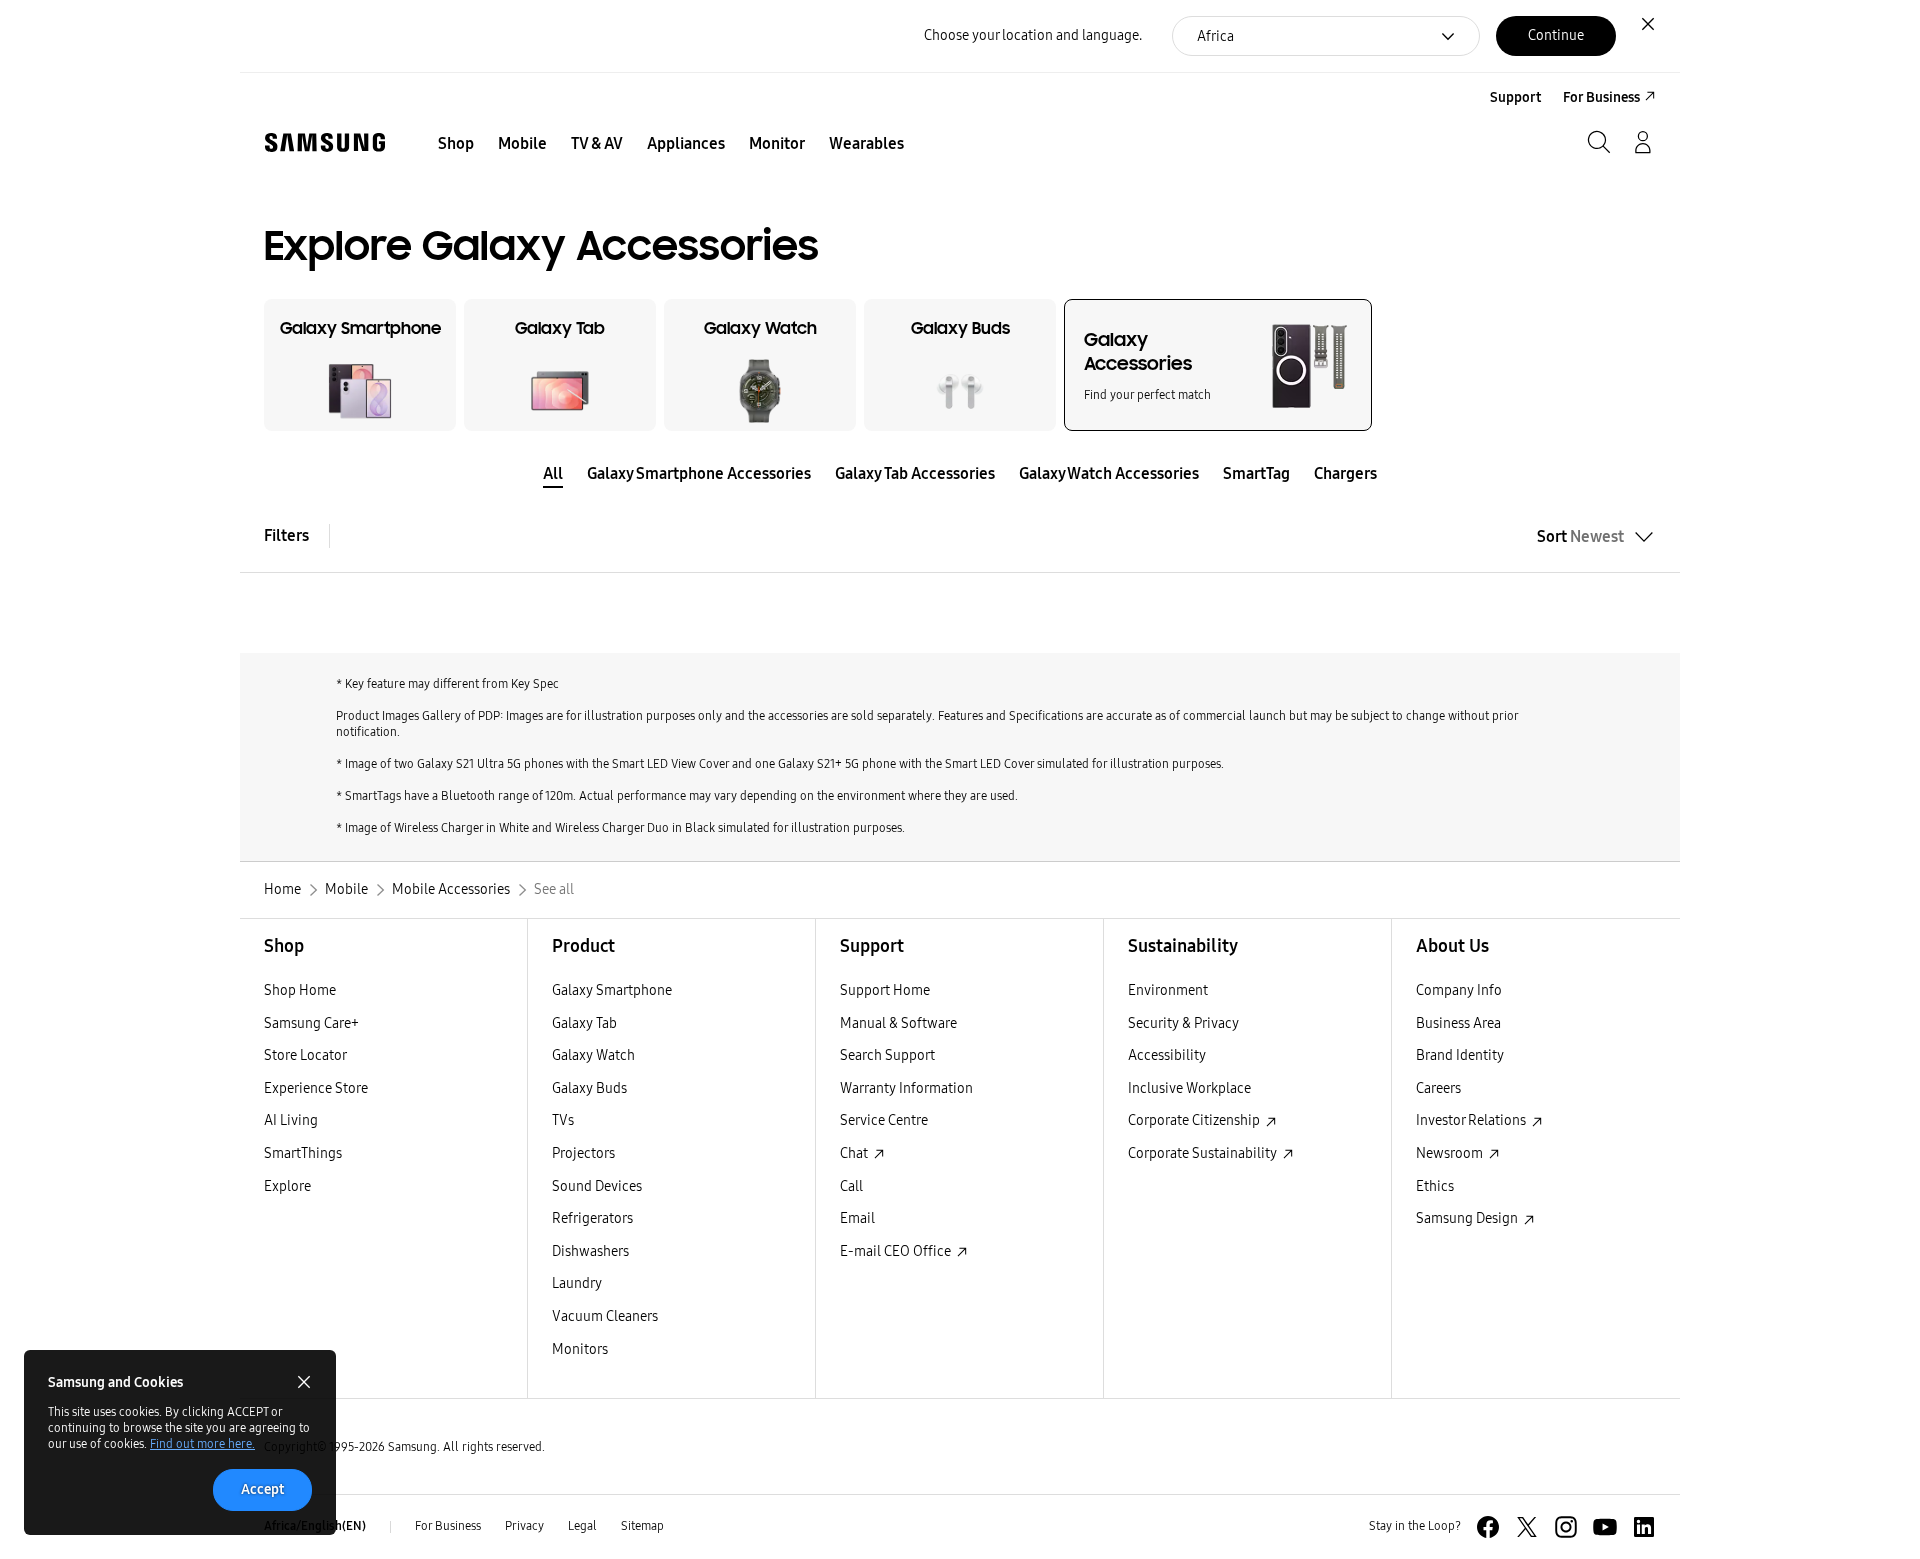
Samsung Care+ (311, 1023)
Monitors (580, 1349)
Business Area (1458, 1023)
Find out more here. (202, 1444)
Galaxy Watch (593, 1055)
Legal (582, 1526)
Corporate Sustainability (1204, 1153)
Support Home (885, 990)
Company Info (1459, 990)
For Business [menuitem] (1601, 97)
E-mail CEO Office (897, 1251)
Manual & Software (898, 1023)
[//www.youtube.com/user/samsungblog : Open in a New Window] (1605, 1527)
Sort (1580, 536)
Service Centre (884, 1120)
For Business (448, 1526)
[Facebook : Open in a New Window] (1488, 1527)
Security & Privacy (1183, 1023)
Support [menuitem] (1515, 97)
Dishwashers (590, 1251)
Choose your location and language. (1033, 35)
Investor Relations (1472, 1120)
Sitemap (642, 1526)
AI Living (291, 1120)
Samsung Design (1468, 1218)
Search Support (887, 1055)
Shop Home (300, 990)
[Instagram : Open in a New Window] (1566, 1527)
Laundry (577, 1283)
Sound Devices (597, 1186)
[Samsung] (325, 142)
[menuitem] (456, 144)
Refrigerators (592, 1218)
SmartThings (303, 1153)
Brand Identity (1460, 1055)
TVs (563, 1120)
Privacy (524, 1526)
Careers (1438, 1088)
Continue (1556, 35)
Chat (855, 1153)
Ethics (1435, 1186)
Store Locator (305, 1055)
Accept (262, 1489)
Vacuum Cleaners (605, 1316)
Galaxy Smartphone (612, 990)
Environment (1168, 990)
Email (857, 1218)
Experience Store (316, 1088)
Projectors (583, 1153)
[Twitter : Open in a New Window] (1527, 1527)
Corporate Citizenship (1195, 1120)
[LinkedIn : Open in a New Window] (1644, 1527)
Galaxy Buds (589, 1088)
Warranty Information (906, 1088)
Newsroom (1451, 1153)
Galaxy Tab (584, 1023)
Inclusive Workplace (1189, 1088)
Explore (287, 1186)
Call (851, 1186)
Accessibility (1167, 1055)
